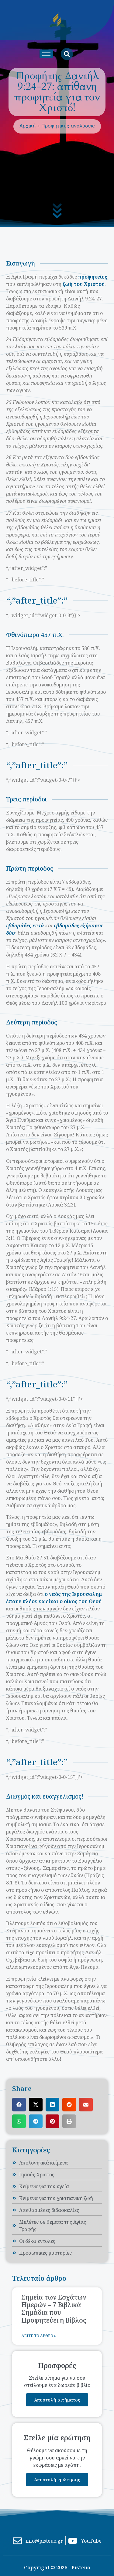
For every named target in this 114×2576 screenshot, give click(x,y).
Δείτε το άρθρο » (39, 2336)
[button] (19, 2105)
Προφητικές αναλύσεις (68, 126)
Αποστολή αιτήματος (57, 2400)
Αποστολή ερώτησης (57, 2480)
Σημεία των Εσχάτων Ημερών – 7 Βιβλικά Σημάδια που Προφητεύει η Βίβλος (54, 2309)
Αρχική (28, 126)
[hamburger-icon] (46, 54)
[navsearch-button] (67, 54)
